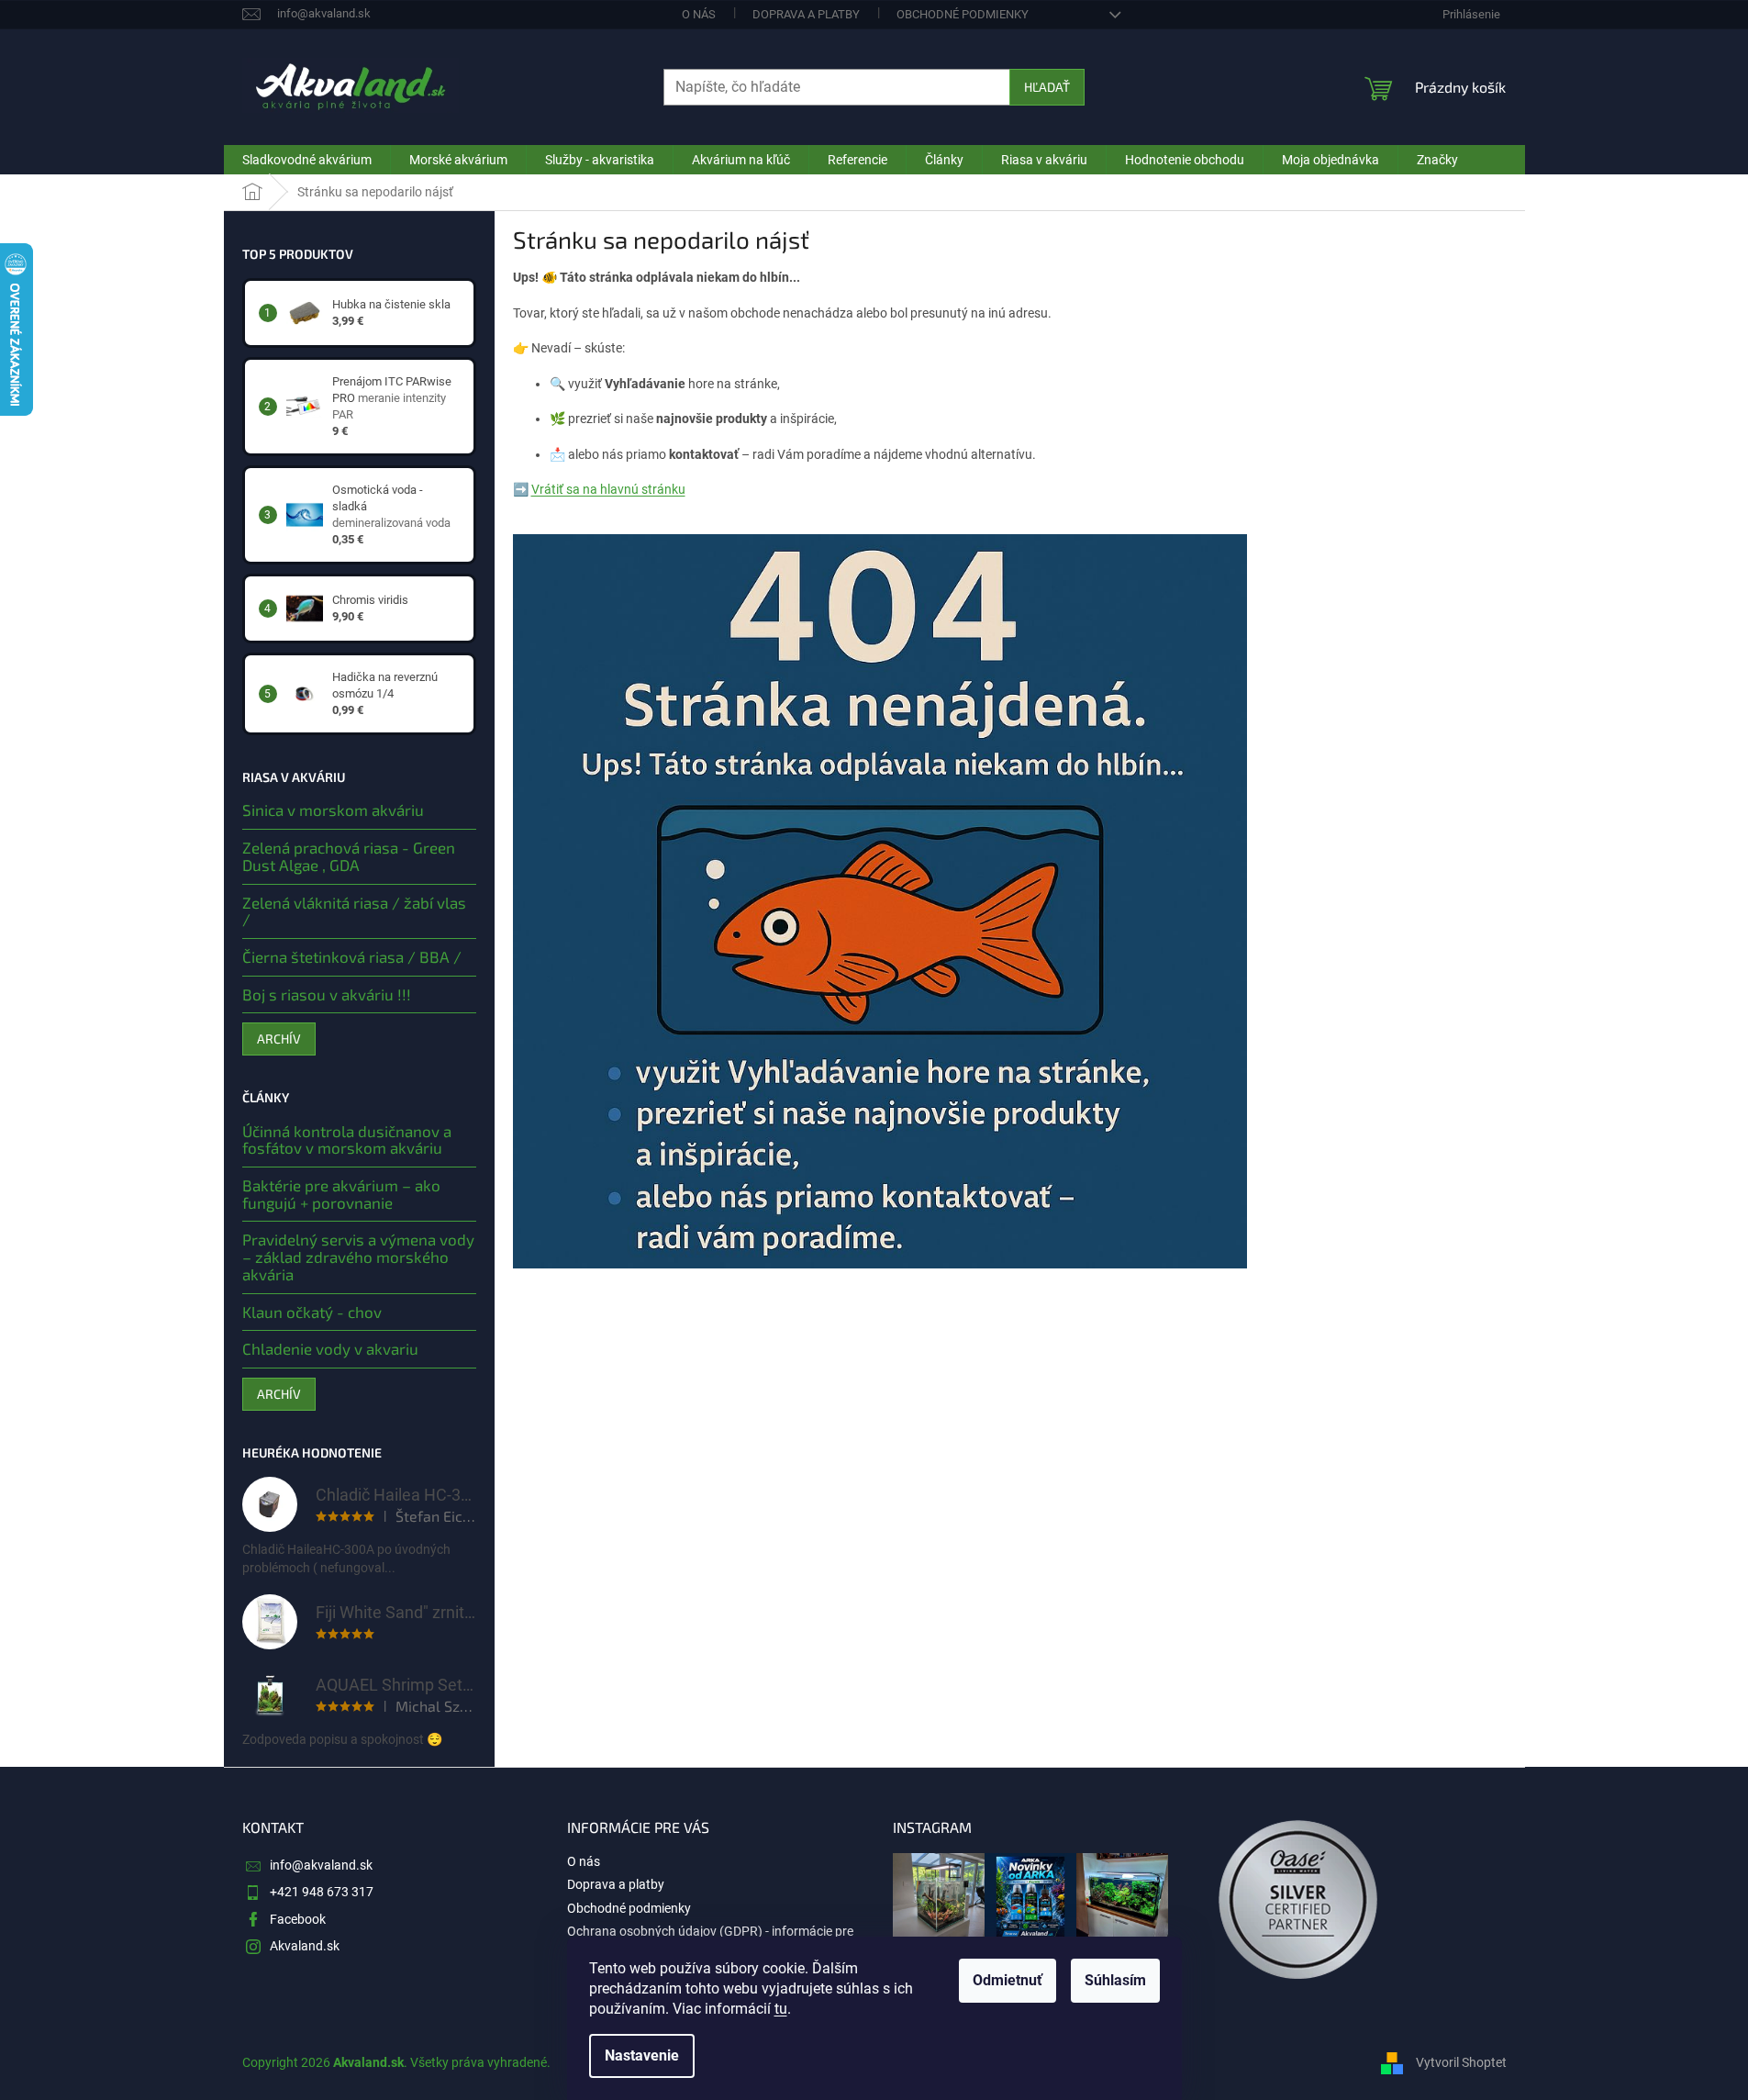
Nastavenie (642, 2055)
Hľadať (1047, 87)
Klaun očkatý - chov (312, 1312)
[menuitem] (307, 160)
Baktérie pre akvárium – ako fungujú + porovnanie (341, 1194)
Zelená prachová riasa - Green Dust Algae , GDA (349, 856)
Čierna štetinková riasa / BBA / (352, 957)
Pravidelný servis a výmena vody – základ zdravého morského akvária (358, 1257)
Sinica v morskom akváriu (333, 810)
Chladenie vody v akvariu (330, 1349)
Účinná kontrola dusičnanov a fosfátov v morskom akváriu (347, 1139)
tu (781, 2009)
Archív (279, 1039)
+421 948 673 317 (322, 1892)
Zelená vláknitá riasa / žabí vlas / (354, 911)
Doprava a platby (806, 14)
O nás (699, 14)
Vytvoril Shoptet (1461, 2062)
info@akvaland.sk (321, 1865)
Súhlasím (1115, 1980)
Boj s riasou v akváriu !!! (327, 994)
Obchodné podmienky (963, 14)
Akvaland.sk (305, 1946)
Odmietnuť (1008, 1980)
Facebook (298, 1919)
